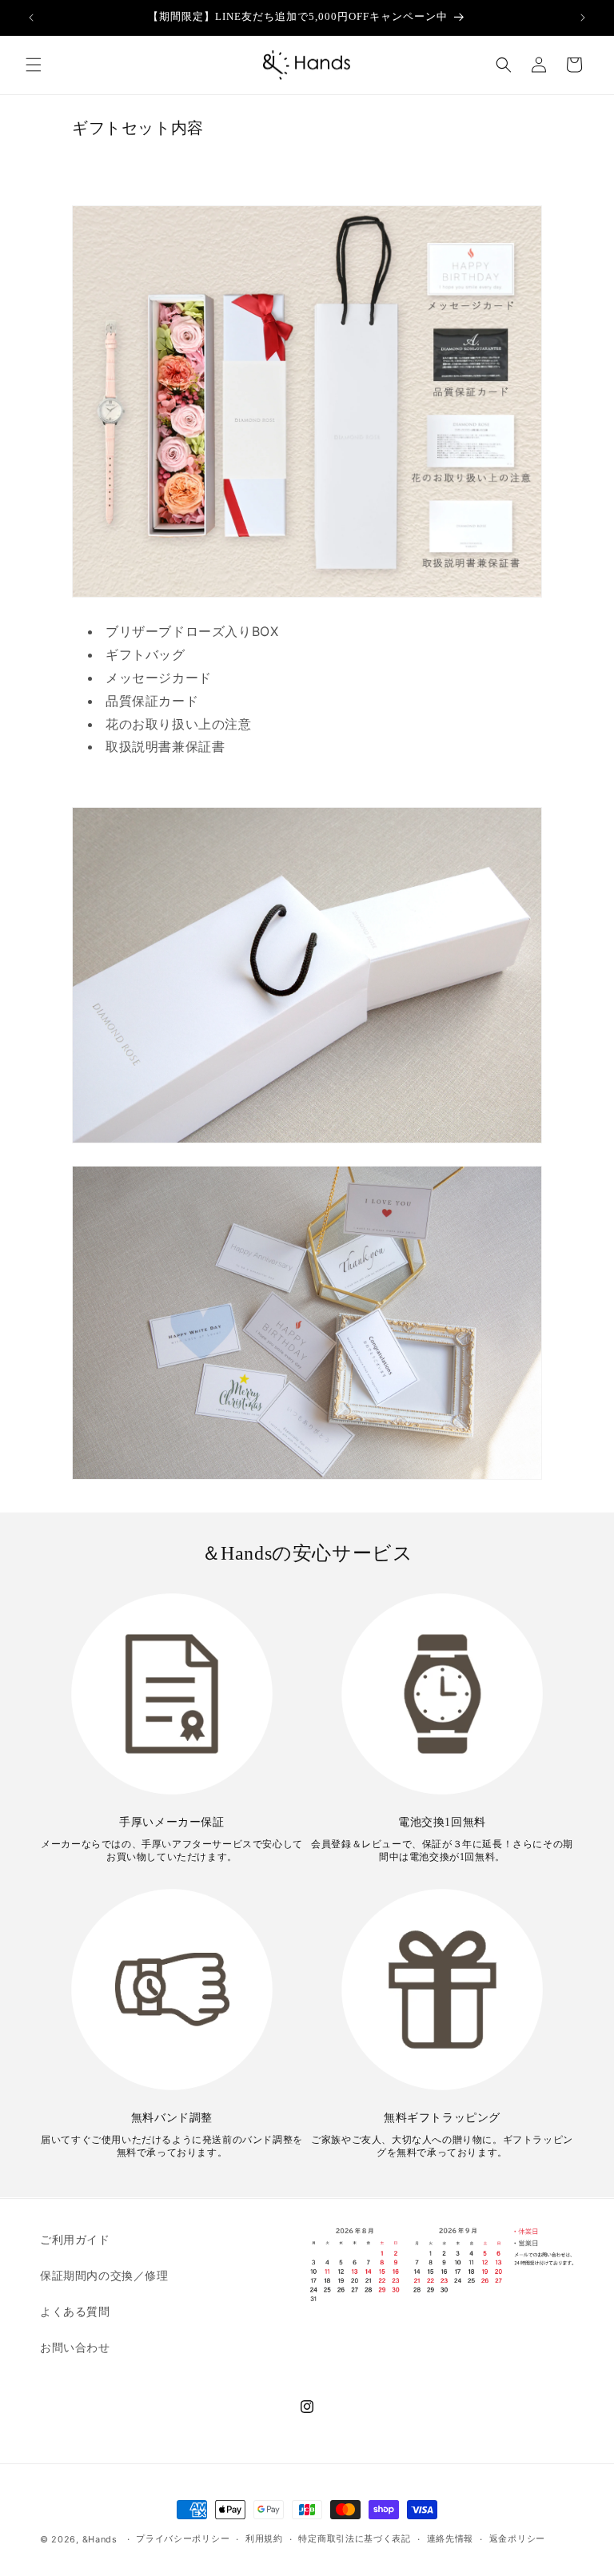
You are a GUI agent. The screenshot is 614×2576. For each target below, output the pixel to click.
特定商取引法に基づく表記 (354, 2538)
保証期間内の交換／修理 (104, 2275)
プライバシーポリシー (183, 2538)
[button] (34, 65)
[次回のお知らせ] (583, 18)
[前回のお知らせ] (31, 18)
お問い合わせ (75, 2347)
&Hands (100, 2539)
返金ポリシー (517, 2538)
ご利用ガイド (75, 2239)
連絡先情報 (451, 2538)
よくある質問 (75, 2311)
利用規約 (264, 2538)
